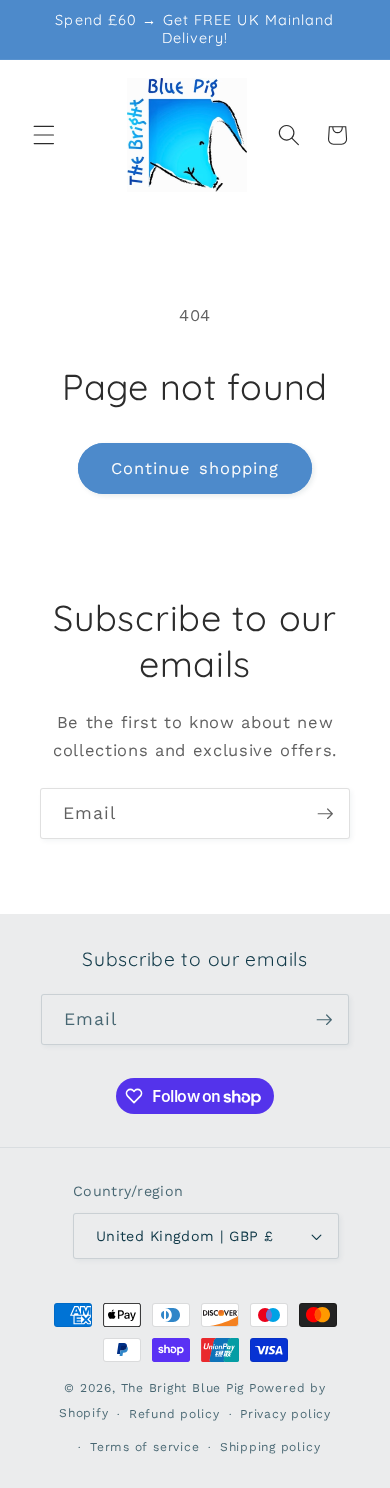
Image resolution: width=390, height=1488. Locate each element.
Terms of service (144, 1447)
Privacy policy (285, 1414)
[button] (44, 135)
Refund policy (174, 1414)
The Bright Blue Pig (183, 1388)
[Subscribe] (325, 814)
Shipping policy (270, 1447)
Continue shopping (195, 468)
